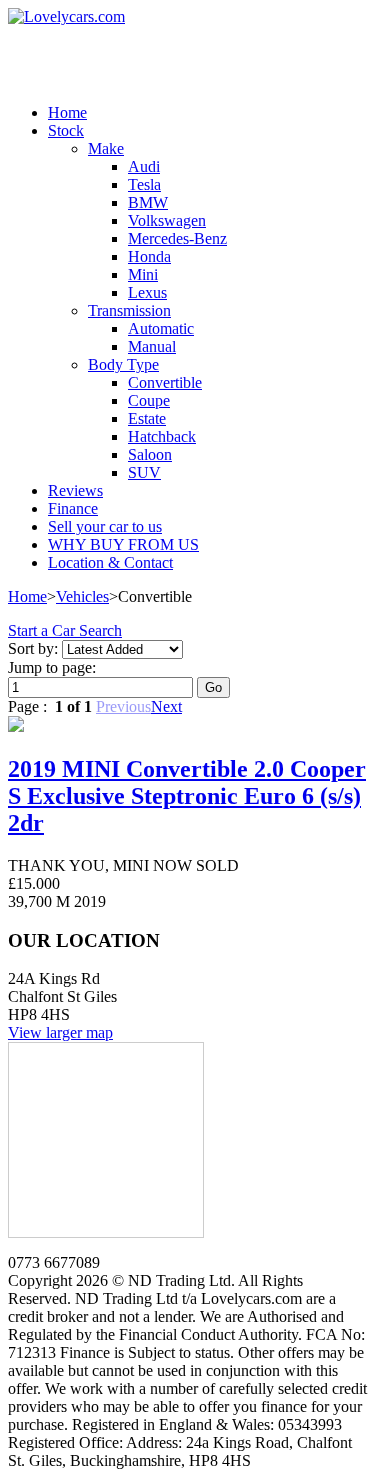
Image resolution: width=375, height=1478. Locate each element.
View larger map (60, 1032)
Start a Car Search (65, 630)
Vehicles (82, 596)
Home (27, 596)
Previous (123, 706)
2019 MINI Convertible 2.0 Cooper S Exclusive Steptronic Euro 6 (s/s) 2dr (187, 796)
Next (166, 706)
